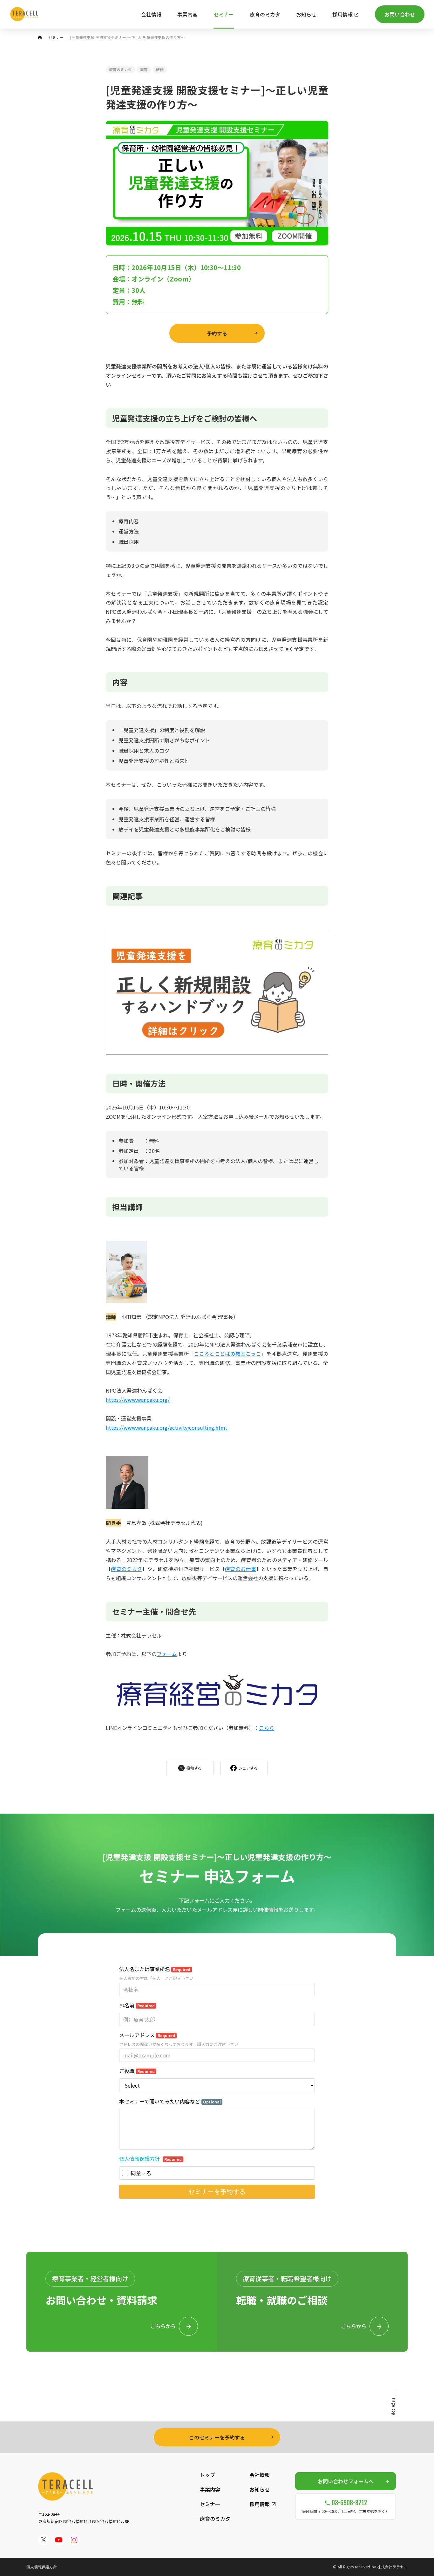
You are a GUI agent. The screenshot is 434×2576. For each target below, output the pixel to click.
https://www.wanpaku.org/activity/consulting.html (166, 1427)
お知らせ (260, 2489)
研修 (160, 69)
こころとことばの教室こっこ (227, 1354)
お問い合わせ (400, 14)
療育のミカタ (120, 69)
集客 (144, 69)
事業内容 (210, 2489)
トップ (207, 2475)
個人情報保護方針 (42, 2567)
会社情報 (260, 2475)
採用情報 (260, 2504)
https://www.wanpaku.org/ (138, 1400)
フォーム (167, 1654)
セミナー (210, 2504)
